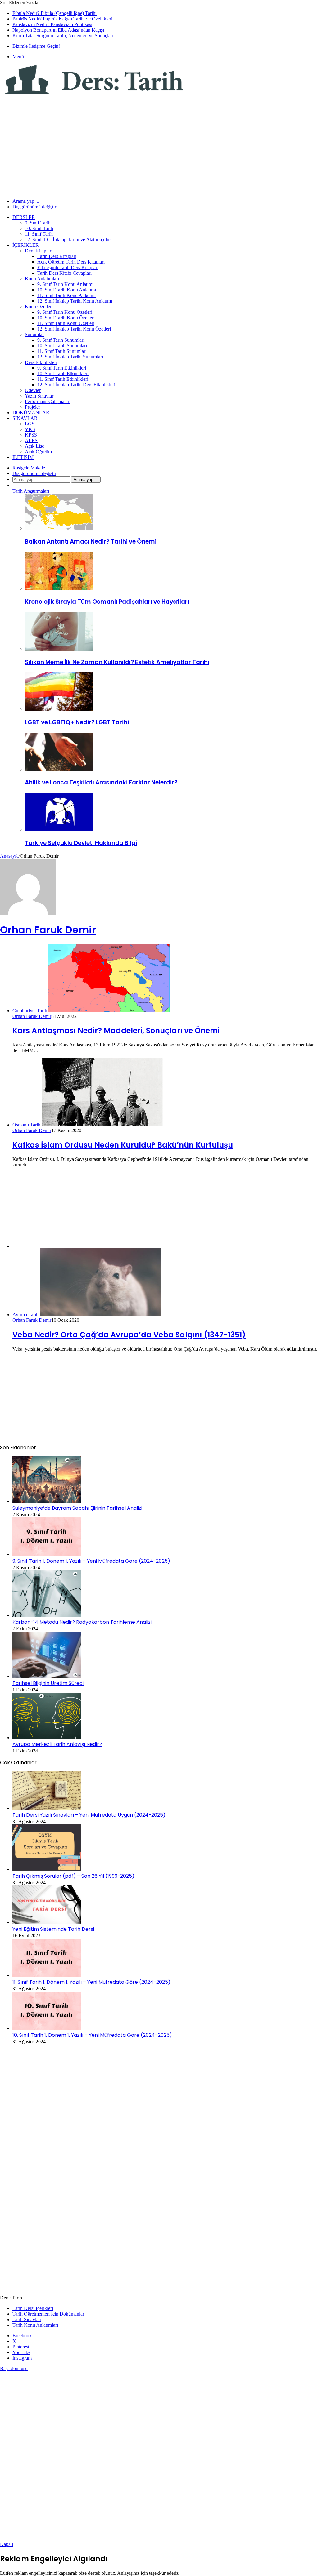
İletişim (23, 457)
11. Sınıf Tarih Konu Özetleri (66, 323)
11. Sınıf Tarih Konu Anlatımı (66, 295)
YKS (30, 429)
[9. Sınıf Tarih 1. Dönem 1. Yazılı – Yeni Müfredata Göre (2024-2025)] (47, 1554)
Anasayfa (9, 856)
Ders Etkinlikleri (41, 362)
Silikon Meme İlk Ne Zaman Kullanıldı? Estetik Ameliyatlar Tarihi (117, 662)
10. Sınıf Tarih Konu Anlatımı (67, 290)
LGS (30, 424)
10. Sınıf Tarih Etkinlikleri (63, 373)
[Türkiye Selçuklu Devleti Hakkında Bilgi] (59, 830)
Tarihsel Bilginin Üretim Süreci (48, 1683)
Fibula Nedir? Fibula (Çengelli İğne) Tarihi (55, 13)
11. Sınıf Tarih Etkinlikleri (63, 379)
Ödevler (33, 390)
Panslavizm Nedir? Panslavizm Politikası (52, 24)
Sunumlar (34, 334)
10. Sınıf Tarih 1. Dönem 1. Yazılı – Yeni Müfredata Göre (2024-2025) (92, 2035)
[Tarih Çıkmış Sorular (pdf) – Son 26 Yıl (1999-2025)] (47, 1869)
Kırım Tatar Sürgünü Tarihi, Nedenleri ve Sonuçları (63, 36)
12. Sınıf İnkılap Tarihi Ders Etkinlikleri (76, 385)
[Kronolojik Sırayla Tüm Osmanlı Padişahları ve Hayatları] (59, 588)
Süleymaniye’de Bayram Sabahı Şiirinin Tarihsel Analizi (77, 1508)
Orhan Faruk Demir (48, 930)
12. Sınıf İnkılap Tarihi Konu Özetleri (74, 329)
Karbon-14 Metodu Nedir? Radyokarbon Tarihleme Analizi (82, 1622)
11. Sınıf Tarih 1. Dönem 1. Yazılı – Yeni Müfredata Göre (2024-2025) (91, 1982)
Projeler (32, 407)
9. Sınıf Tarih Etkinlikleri (62, 368)
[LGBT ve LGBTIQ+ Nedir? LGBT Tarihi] (59, 709)
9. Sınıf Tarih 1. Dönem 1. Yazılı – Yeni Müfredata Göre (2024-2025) (91, 1561)
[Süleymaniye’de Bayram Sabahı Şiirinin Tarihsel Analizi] (47, 1501)
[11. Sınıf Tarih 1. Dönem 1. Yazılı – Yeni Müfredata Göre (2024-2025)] (47, 1975)
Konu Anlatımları (42, 279)
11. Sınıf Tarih (39, 234)
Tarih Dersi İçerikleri (33, 2308)
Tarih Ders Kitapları (57, 256)
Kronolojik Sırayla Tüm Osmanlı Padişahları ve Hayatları (107, 602)
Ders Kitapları (39, 251)
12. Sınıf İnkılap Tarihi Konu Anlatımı (75, 301)
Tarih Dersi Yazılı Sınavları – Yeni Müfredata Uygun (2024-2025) (89, 1815)
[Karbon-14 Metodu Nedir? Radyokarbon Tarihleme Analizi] (47, 1615)
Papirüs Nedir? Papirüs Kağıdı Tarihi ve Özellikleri (62, 19)
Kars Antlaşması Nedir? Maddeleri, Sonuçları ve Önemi (116, 1030)
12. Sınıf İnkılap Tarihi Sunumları (70, 357)
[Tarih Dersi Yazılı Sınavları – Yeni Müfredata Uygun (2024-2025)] (47, 1808)
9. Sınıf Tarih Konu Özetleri (65, 312)
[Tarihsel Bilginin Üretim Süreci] (47, 1676)
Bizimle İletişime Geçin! (36, 46)
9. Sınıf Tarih (38, 223)
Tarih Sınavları (27, 2319)
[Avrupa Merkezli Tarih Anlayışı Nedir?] (47, 1737)
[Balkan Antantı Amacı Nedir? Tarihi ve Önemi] (59, 528)
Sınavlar (25, 418)
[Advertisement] (159, 143)
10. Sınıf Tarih (39, 228)
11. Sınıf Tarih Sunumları (62, 351)
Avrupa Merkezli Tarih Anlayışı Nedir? (57, 1744)
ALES (31, 440)
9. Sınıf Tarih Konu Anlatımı (65, 284)
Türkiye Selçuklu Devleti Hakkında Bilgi (81, 843)
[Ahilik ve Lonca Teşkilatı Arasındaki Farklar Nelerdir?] (59, 769)
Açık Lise (34, 446)
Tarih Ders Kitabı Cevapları (64, 273)
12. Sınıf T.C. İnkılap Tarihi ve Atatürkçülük (68, 240)
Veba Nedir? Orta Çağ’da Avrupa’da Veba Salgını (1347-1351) (129, 1335)
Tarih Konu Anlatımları (35, 2325)
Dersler (24, 217)
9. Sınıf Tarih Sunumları (61, 340)
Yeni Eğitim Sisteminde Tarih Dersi (53, 1929)
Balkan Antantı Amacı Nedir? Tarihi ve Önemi (91, 542)
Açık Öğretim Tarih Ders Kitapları (71, 262)
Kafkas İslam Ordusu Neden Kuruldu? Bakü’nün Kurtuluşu (123, 1145)
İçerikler (26, 245)
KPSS (31, 435)
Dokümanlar (31, 413)
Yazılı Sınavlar (39, 396)
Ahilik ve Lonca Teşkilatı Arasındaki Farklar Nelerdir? (101, 782)
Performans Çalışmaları (48, 401)
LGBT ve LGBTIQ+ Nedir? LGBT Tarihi (77, 722)
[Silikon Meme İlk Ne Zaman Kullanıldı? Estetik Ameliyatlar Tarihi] (59, 649)
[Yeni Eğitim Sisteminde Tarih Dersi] (47, 1922)
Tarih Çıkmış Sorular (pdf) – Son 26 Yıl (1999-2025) (73, 1876)
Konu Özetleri (39, 306)
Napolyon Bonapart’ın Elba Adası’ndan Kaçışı (58, 30)
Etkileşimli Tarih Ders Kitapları (68, 267)
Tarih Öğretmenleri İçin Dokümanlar (48, 2314)
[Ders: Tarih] (93, 93)
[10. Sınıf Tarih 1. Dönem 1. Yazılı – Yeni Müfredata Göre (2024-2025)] (47, 2028)
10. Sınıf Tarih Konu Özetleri (66, 318)
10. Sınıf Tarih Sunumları (62, 346)
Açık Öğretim (38, 452)
